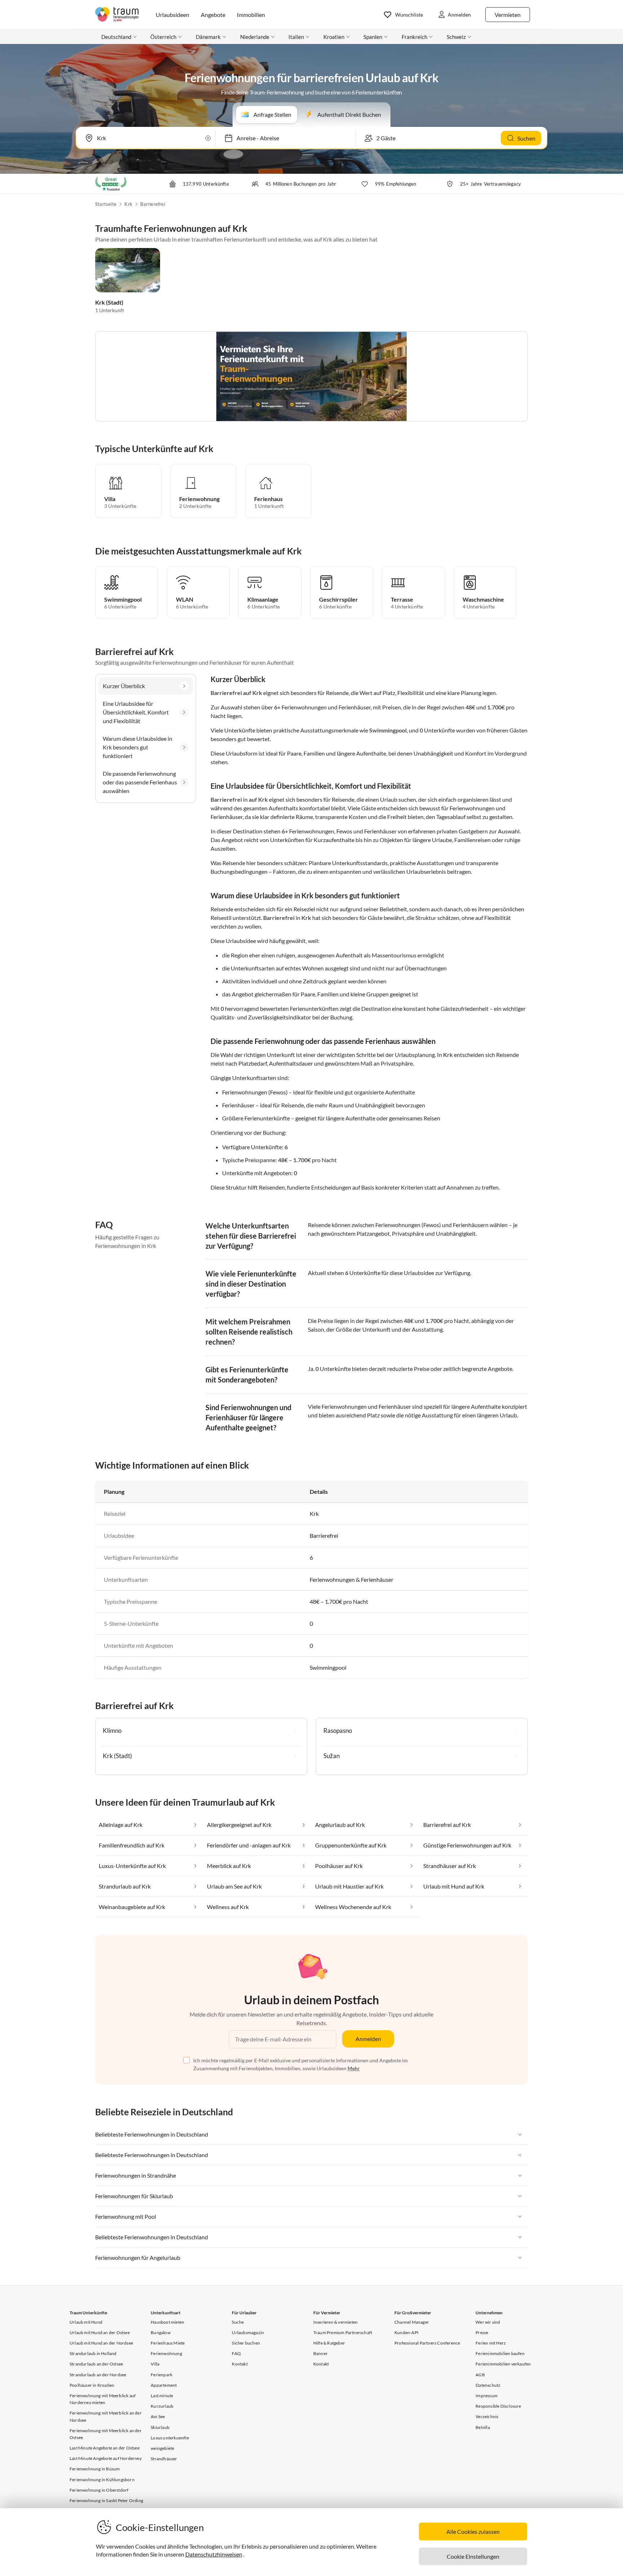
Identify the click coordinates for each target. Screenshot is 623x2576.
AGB (480, 2375)
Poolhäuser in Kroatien (92, 2385)
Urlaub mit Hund (86, 2322)
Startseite (106, 204)
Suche (238, 2322)
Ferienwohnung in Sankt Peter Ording (106, 2500)
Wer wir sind (488, 2322)
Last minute (162, 2396)
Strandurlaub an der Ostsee (96, 2364)
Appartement (164, 2385)
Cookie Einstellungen (473, 2556)
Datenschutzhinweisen (214, 2554)
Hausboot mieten (167, 2322)
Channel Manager (412, 2322)
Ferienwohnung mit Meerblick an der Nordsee (106, 2416)
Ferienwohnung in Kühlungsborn (102, 2480)
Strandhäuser (164, 2459)
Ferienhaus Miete (168, 2343)
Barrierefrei (153, 204)
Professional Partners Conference (427, 2343)
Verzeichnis (487, 2416)
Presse (482, 2332)
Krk (128, 204)
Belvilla (483, 2427)
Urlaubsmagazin (248, 2332)
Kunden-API (407, 2332)
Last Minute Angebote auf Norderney (106, 2458)
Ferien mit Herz (491, 2343)
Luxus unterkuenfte (170, 2438)
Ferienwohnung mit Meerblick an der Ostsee (106, 2434)
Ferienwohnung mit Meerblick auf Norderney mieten (103, 2399)
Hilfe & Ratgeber (329, 2343)
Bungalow (161, 2332)
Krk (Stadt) (109, 302)
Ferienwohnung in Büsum (95, 2469)
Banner (321, 2353)
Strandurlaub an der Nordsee (98, 2375)
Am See (158, 2416)
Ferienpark (162, 2375)
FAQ (236, 2353)
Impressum (487, 2396)
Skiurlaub (160, 2427)
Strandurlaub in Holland (93, 2353)
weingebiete (162, 2448)
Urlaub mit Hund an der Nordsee (101, 2343)
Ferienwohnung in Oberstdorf (99, 2490)
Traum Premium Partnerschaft (343, 2332)
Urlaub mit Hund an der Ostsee (100, 2332)
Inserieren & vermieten (335, 2322)
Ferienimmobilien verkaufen (503, 2364)
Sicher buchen (246, 2343)
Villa (155, 2364)
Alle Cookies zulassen (473, 2531)
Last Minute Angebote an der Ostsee (105, 2448)
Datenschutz (488, 2385)
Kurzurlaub (162, 2406)
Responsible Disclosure (498, 2406)
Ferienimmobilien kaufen (500, 2353)
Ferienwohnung (166, 2353)
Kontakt (240, 2364)
